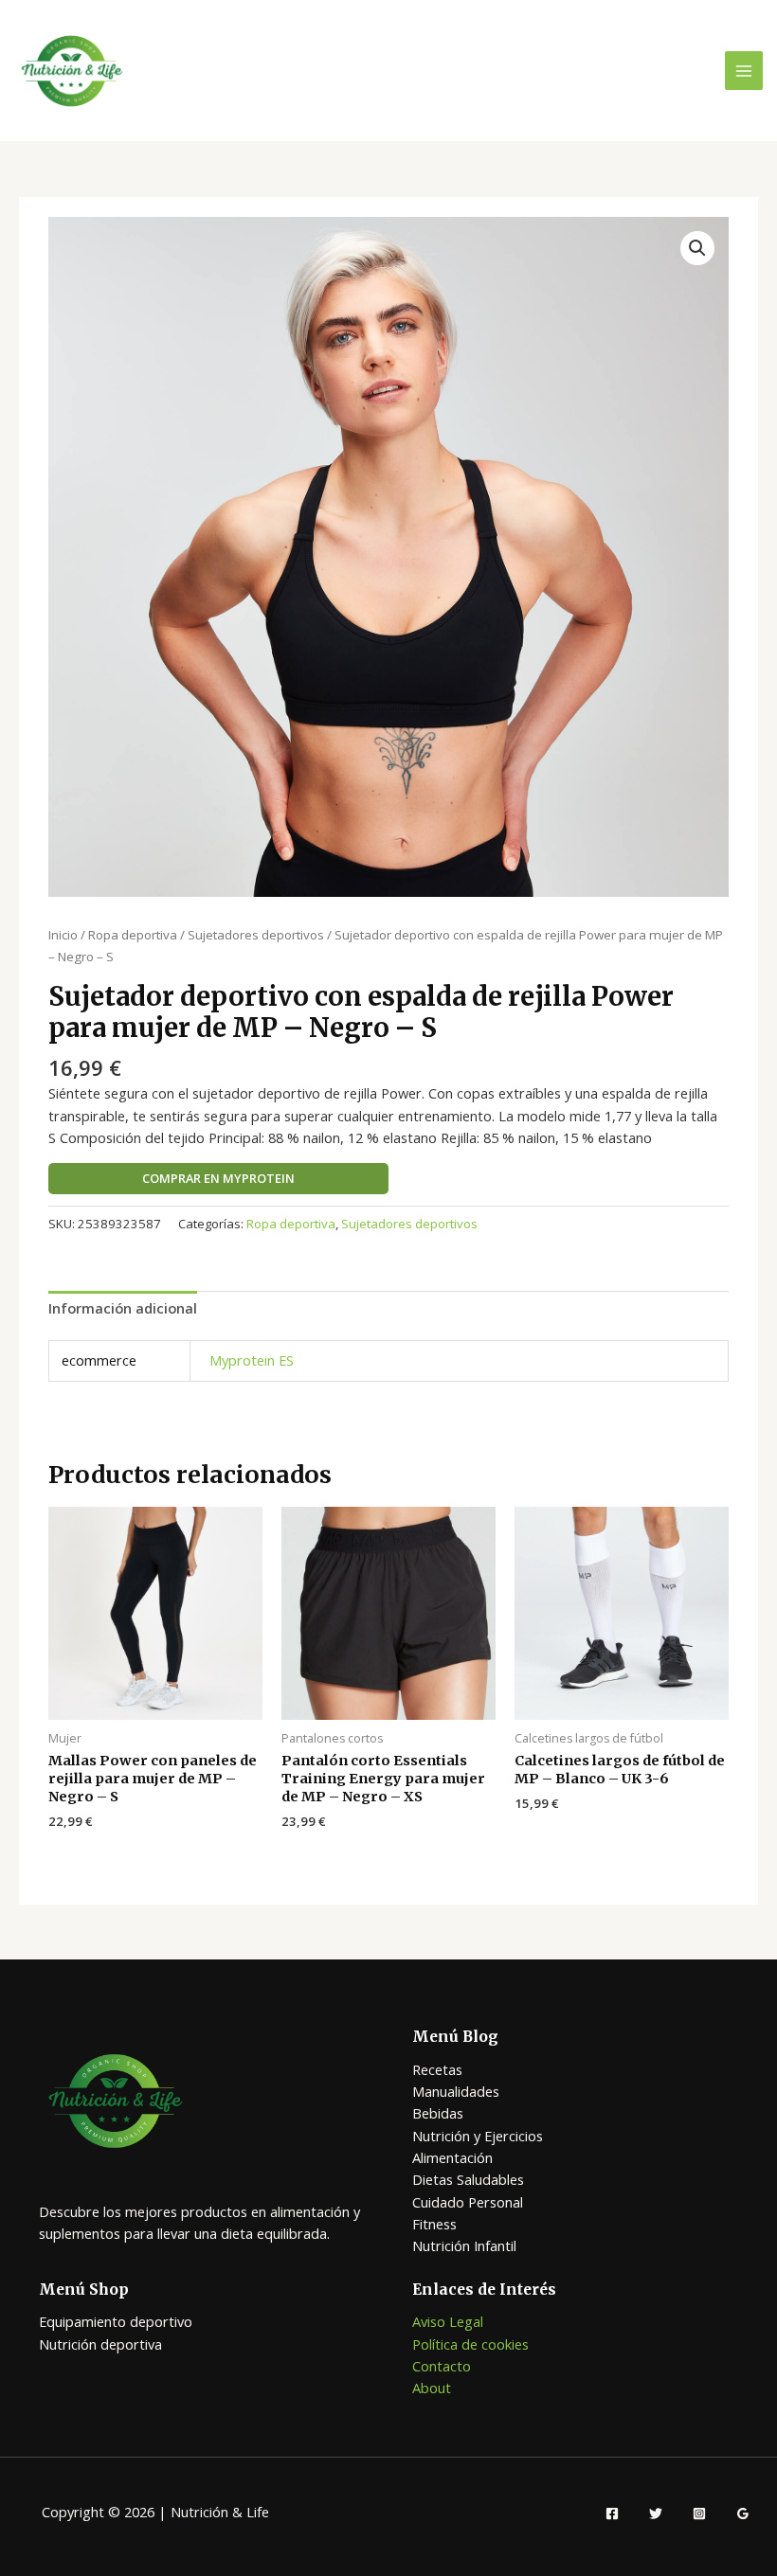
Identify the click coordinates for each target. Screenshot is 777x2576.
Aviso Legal (448, 2321)
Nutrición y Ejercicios (478, 2136)
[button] (697, 248)
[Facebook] (612, 2513)
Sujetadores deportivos (256, 935)
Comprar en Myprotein (218, 1178)
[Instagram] (699, 2513)
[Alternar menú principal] (744, 70)
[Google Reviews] (743, 2513)
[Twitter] (656, 2513)
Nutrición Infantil (464, 2245)
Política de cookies (470, 2344)
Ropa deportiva (133, 935)
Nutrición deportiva (100, 2344)
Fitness (434, 2224)
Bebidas (438, 2113)
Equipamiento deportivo (116, 2321)
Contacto (442, 2366)
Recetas (437, 2069)
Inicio (63, 935)
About (432, 2388)
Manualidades (456, 2091)
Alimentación (452, 2157)
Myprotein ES (252, 1360)
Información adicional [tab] (123, 1308)
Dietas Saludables (468, 2179)
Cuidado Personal (468, 2202)
